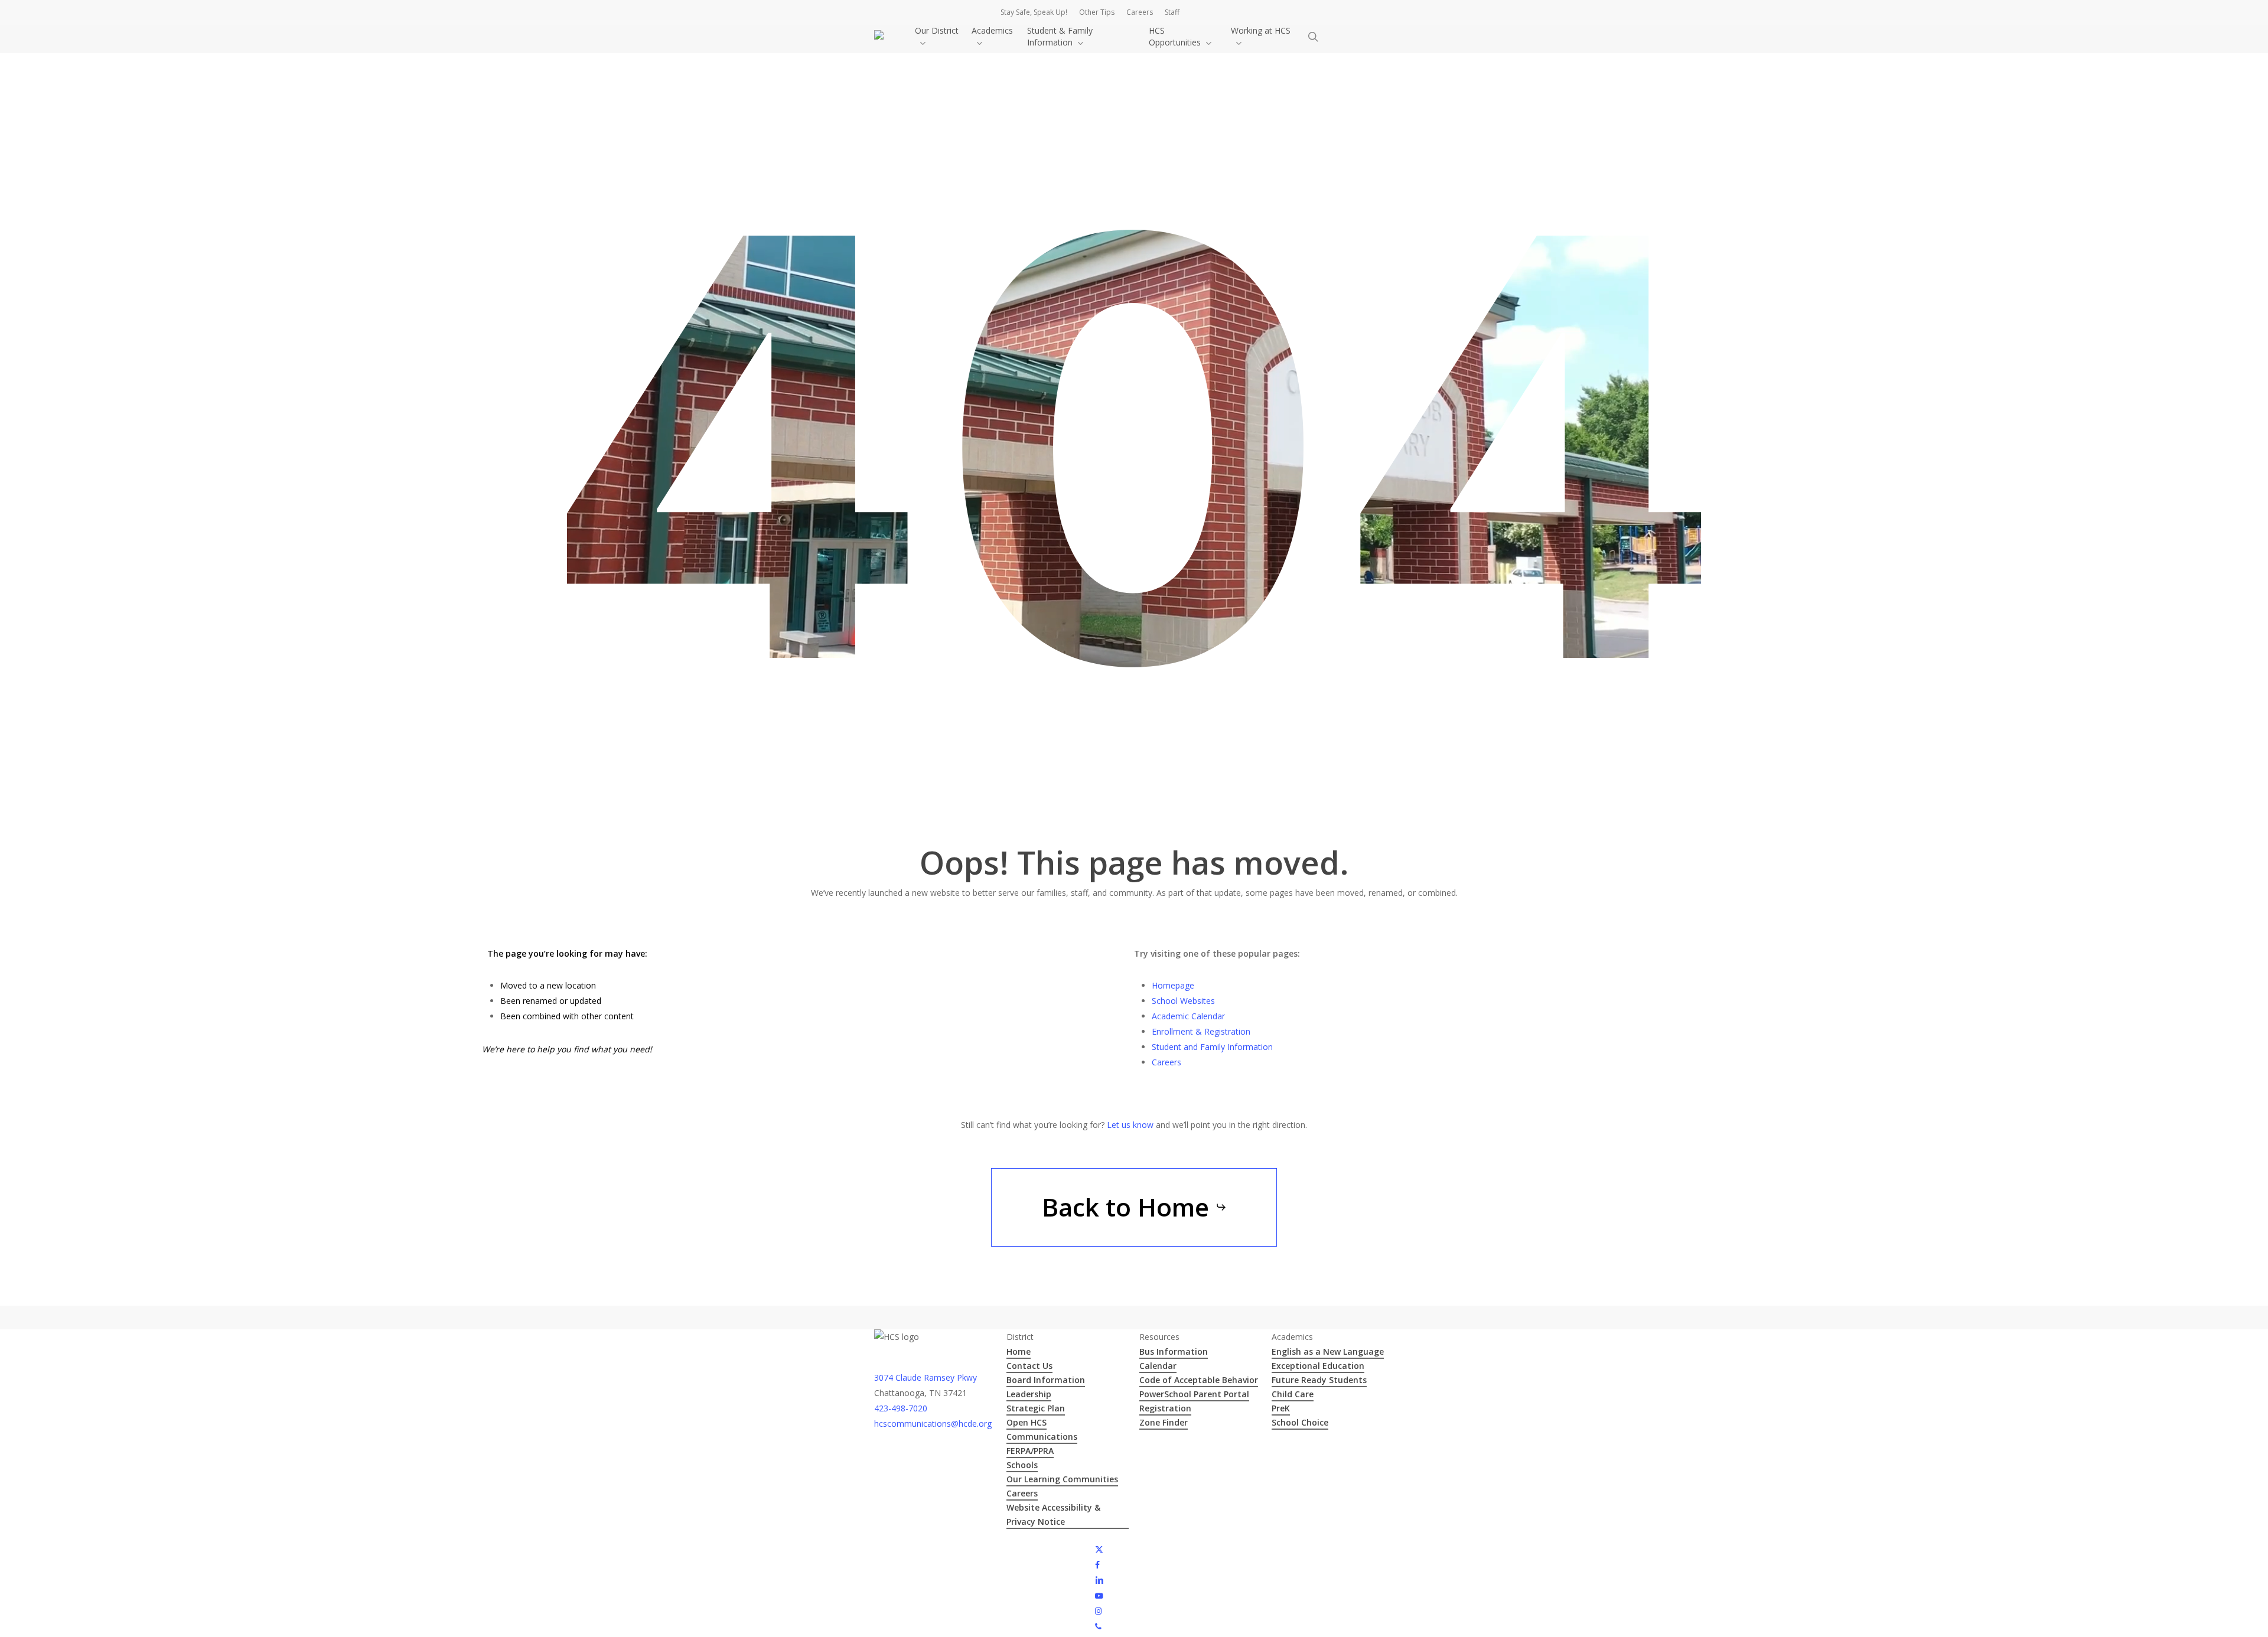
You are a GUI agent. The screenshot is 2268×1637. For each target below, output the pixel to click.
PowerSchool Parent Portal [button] (1194, 1394)
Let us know (1130, 1125)
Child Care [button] (1293, 1394)
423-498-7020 (901, 1408)
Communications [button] (1042, 1437)
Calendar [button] (1158, 1366)
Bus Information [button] (1174, 1351)
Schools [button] (1022, 1465)
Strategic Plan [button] (1036, 1408)
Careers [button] (1022, 1493)
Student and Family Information (1212, 1047)
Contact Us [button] (1029, 1366)
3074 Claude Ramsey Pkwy (926, 1377)
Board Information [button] (1046, 1380)
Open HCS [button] (1027, 1422)
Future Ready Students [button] (1319, 1380)
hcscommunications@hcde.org (933, 1424)
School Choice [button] (1300, 1422)
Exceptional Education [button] (1318, 1366)
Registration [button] (1165, 1408)
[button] (1134, 1207)
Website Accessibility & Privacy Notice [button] (1053, 1514)
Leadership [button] (1029, 1394)
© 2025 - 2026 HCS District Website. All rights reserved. (979, 1549)
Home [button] (1019, 1351)
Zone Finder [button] (1164, 1422)
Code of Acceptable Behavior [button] (1199, 1380)
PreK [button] (1281, 1408)
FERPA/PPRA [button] (1030, 1451)
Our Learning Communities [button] (1062, 1479)
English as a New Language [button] (1328, 1351)
